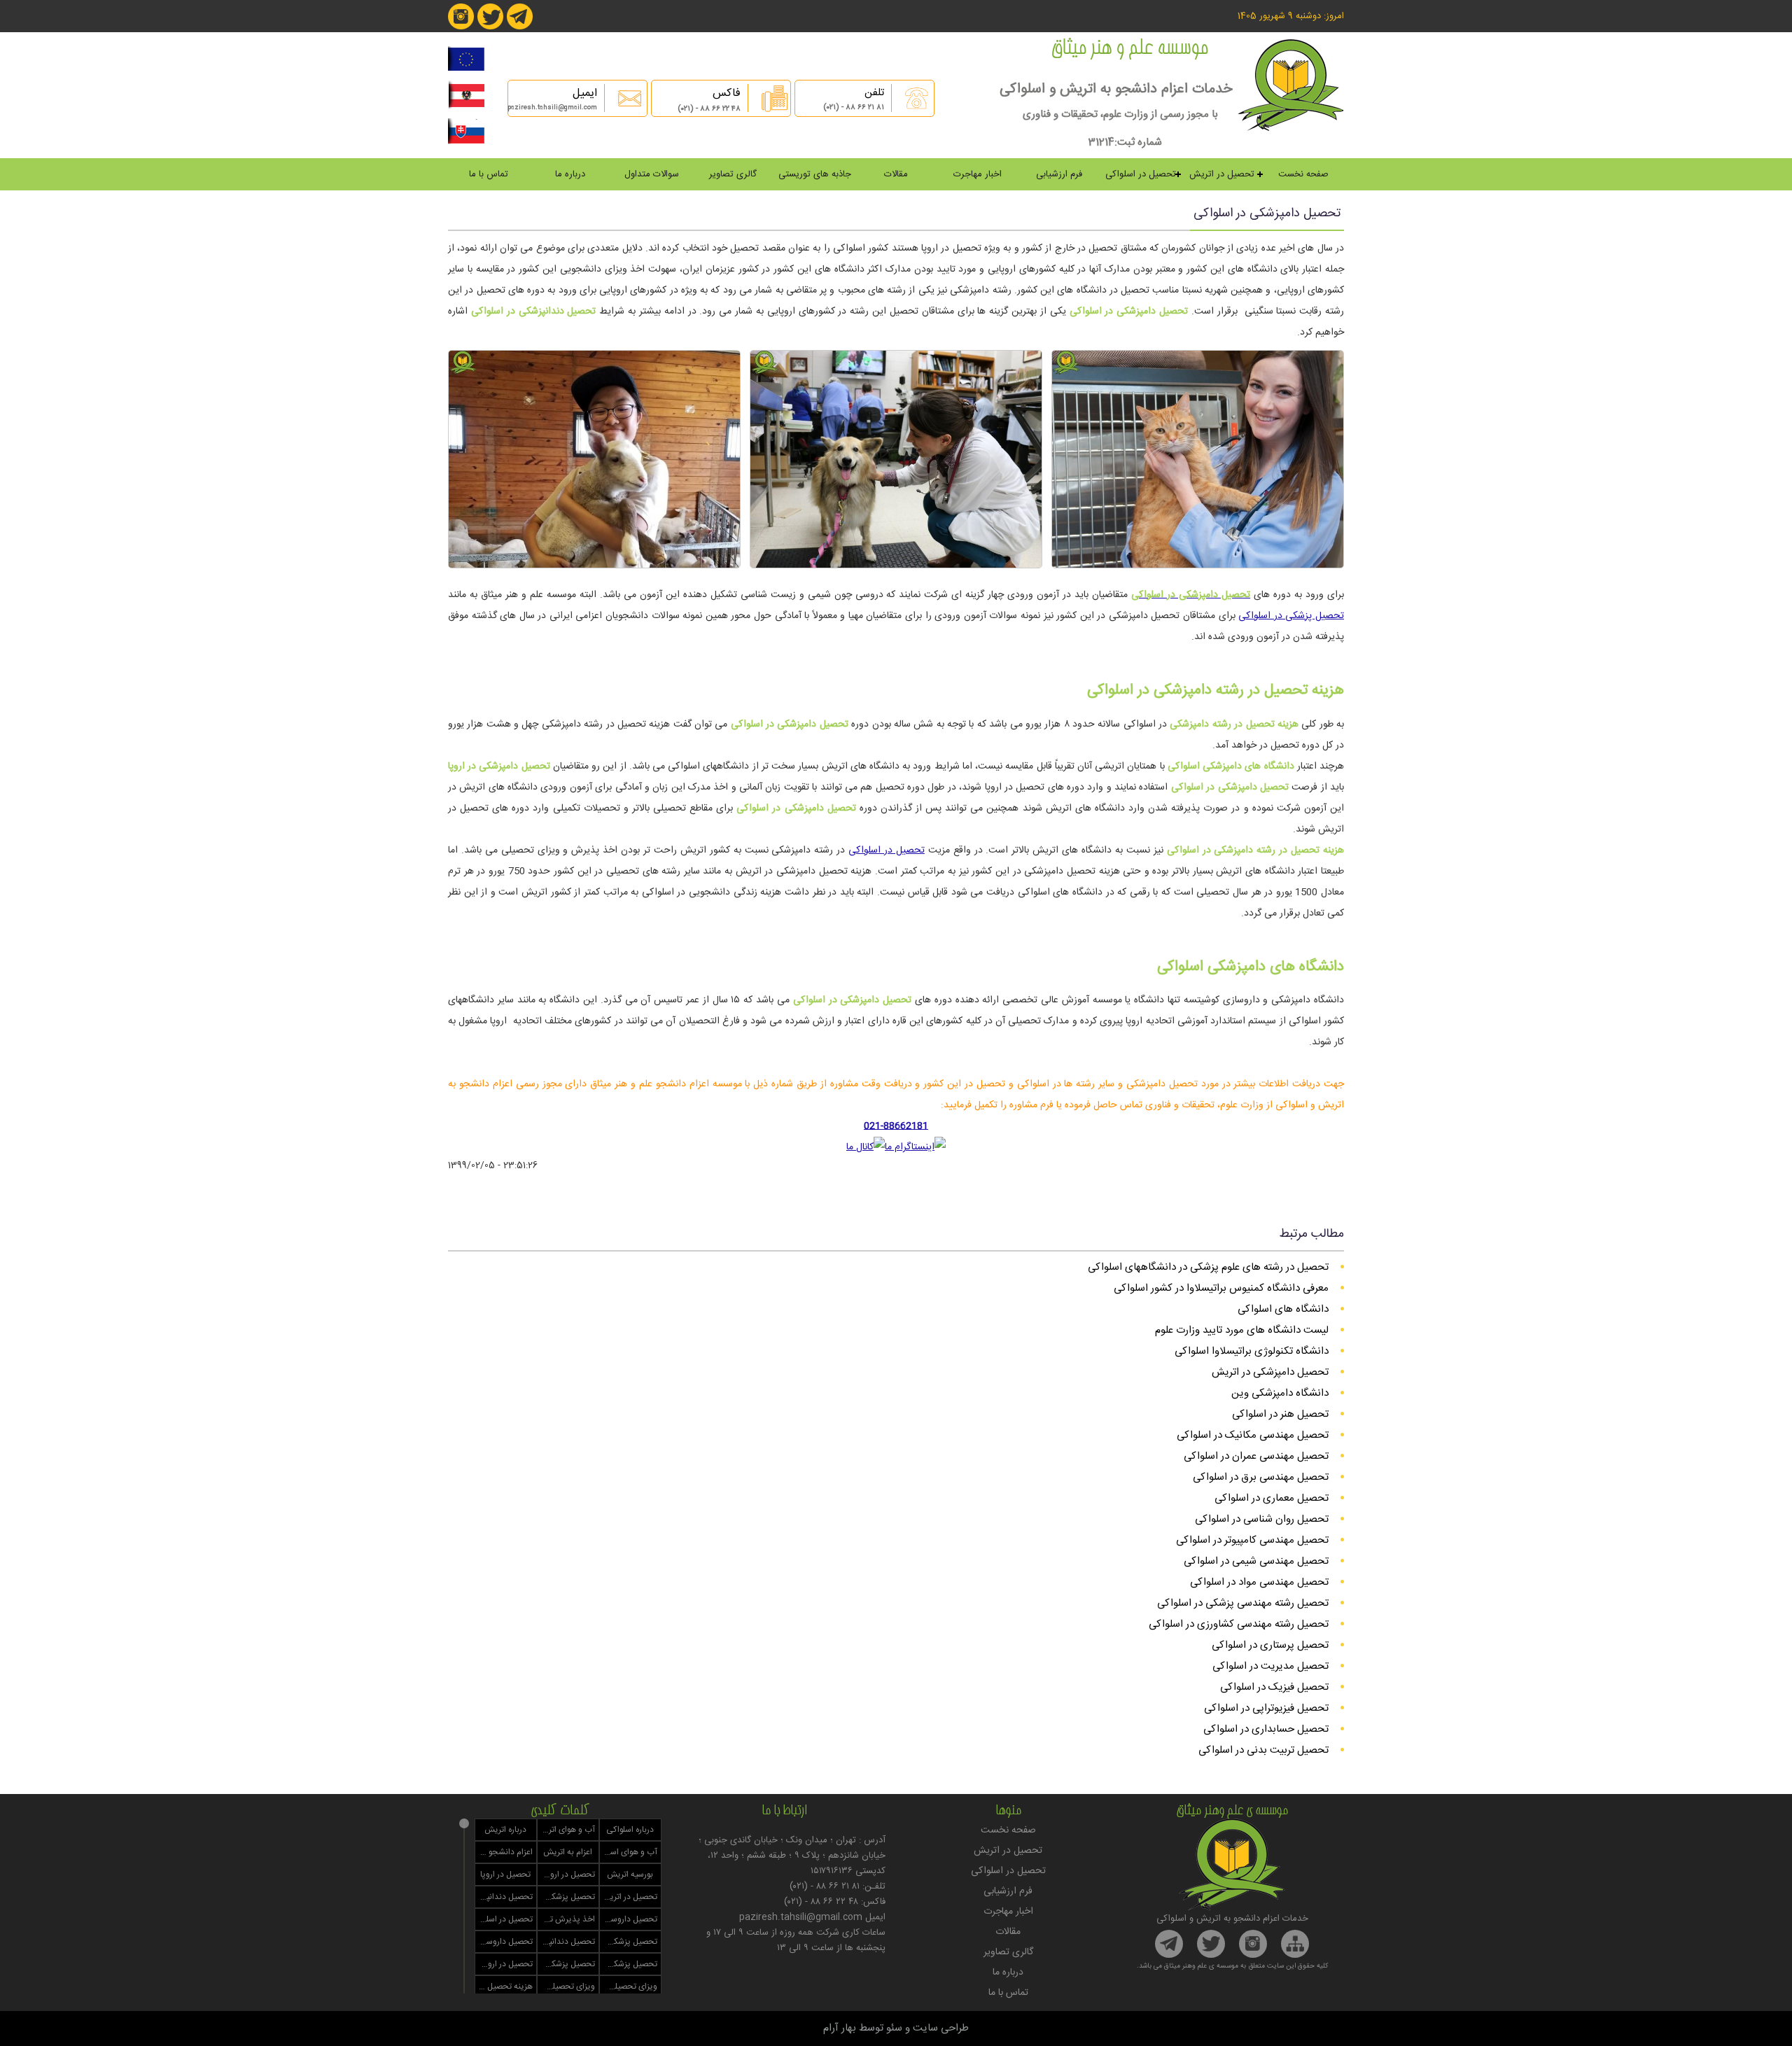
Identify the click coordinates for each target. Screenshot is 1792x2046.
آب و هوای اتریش (566, 1830)
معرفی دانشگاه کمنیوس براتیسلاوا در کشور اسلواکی (1221, 1288)
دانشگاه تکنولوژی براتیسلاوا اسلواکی (1252, 1351)
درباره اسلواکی (630, 1830)
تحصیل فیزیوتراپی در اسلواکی (1266, 1708)
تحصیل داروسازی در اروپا (629, 1919)
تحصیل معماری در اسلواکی (1272, 1498)
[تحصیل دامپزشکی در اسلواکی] (1198, 565)
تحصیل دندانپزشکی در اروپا (504, 1897)
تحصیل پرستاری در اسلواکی (1270, 1645)
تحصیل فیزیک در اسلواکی (1274, 1687)
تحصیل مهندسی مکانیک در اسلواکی (1253, 1435)
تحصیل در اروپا (505, 1875)
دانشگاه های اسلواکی (1283, 1309)
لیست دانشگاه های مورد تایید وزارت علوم (1242, 1330)
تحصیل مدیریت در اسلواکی (1270, 1666)
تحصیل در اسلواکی (1141, 174)
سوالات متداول (652, 174)
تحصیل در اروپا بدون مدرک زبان (504, 1964)
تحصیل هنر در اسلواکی (1280, 1414)
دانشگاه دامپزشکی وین (1280, 1393)
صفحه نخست (1303, 174)
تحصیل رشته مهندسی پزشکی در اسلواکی (1243, 1603)
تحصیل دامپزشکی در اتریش (1270, 1372)
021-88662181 (896, 1126)
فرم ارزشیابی (1059, 174)
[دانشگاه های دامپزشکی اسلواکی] (594, 565)
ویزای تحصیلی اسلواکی (566, 1987)
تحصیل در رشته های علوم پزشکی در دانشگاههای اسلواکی (1208, 1267)
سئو (894, 2028)
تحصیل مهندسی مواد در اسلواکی (1259, 1582)
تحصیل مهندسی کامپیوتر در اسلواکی (1252, 1540)
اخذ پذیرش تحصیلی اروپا (566, 1919)
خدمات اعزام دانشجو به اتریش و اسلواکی (1116, 89)
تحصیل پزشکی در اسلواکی (1291, 616)
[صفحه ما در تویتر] (490, 27)
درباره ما (570, 174)
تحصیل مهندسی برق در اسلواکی (1261, 1477)
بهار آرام (840, 2028)
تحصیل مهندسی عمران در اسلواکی (1256, 1456)
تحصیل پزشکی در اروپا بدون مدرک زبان (629, 1964)
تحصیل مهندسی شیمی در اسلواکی (1256, 1561)
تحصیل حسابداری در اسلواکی (1266, 1729)
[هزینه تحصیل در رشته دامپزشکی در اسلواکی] (896, 565)
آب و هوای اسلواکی (629, 1852)
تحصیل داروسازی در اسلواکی (504, 1942)
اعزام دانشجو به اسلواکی (504, 1852)
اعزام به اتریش (568, 1852)
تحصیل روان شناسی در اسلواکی (1262, 1519)
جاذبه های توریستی (815, 174)
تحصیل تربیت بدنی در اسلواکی (1263, 1750)
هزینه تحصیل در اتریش (504, 1987)
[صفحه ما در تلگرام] (520, 27)
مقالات (896, 174)
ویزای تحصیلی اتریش (629, 1987)
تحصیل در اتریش (1222, 174)
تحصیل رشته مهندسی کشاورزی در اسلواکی (1239, 1624)
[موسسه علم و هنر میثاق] (1291, 128)
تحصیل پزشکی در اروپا (566, 1897)
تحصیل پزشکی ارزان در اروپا (566, 1964)
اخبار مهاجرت (978, 174)
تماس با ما (489, 174)
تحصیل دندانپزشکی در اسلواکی (566, 1942)
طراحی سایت (941, 2028)
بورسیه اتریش (630, 1875)
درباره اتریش (505, 1830)
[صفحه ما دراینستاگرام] (461, 27)
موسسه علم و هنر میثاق (1129, 50)
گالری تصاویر (733, 174)
